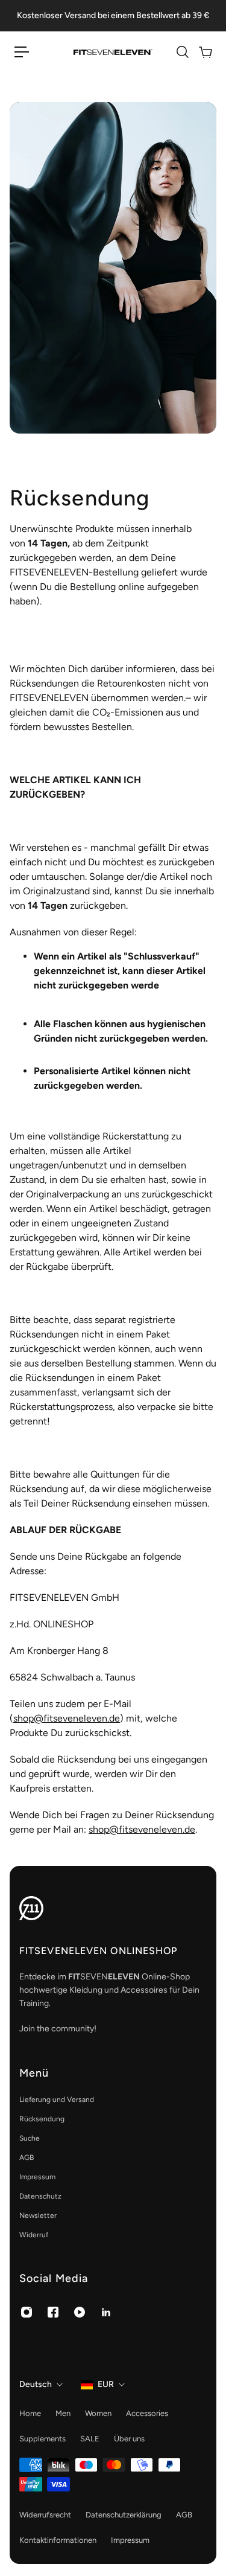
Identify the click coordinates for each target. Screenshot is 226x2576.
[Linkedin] (106, 2312)
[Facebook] (53, 2312)
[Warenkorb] (205, 52)
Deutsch (36, 2384)
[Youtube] (80, 2312)
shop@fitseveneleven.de (67, 1718)
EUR (106, 2384)
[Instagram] (27, 2312)
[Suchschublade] (182, 52)
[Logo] (113, 52)
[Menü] (22, 52)
